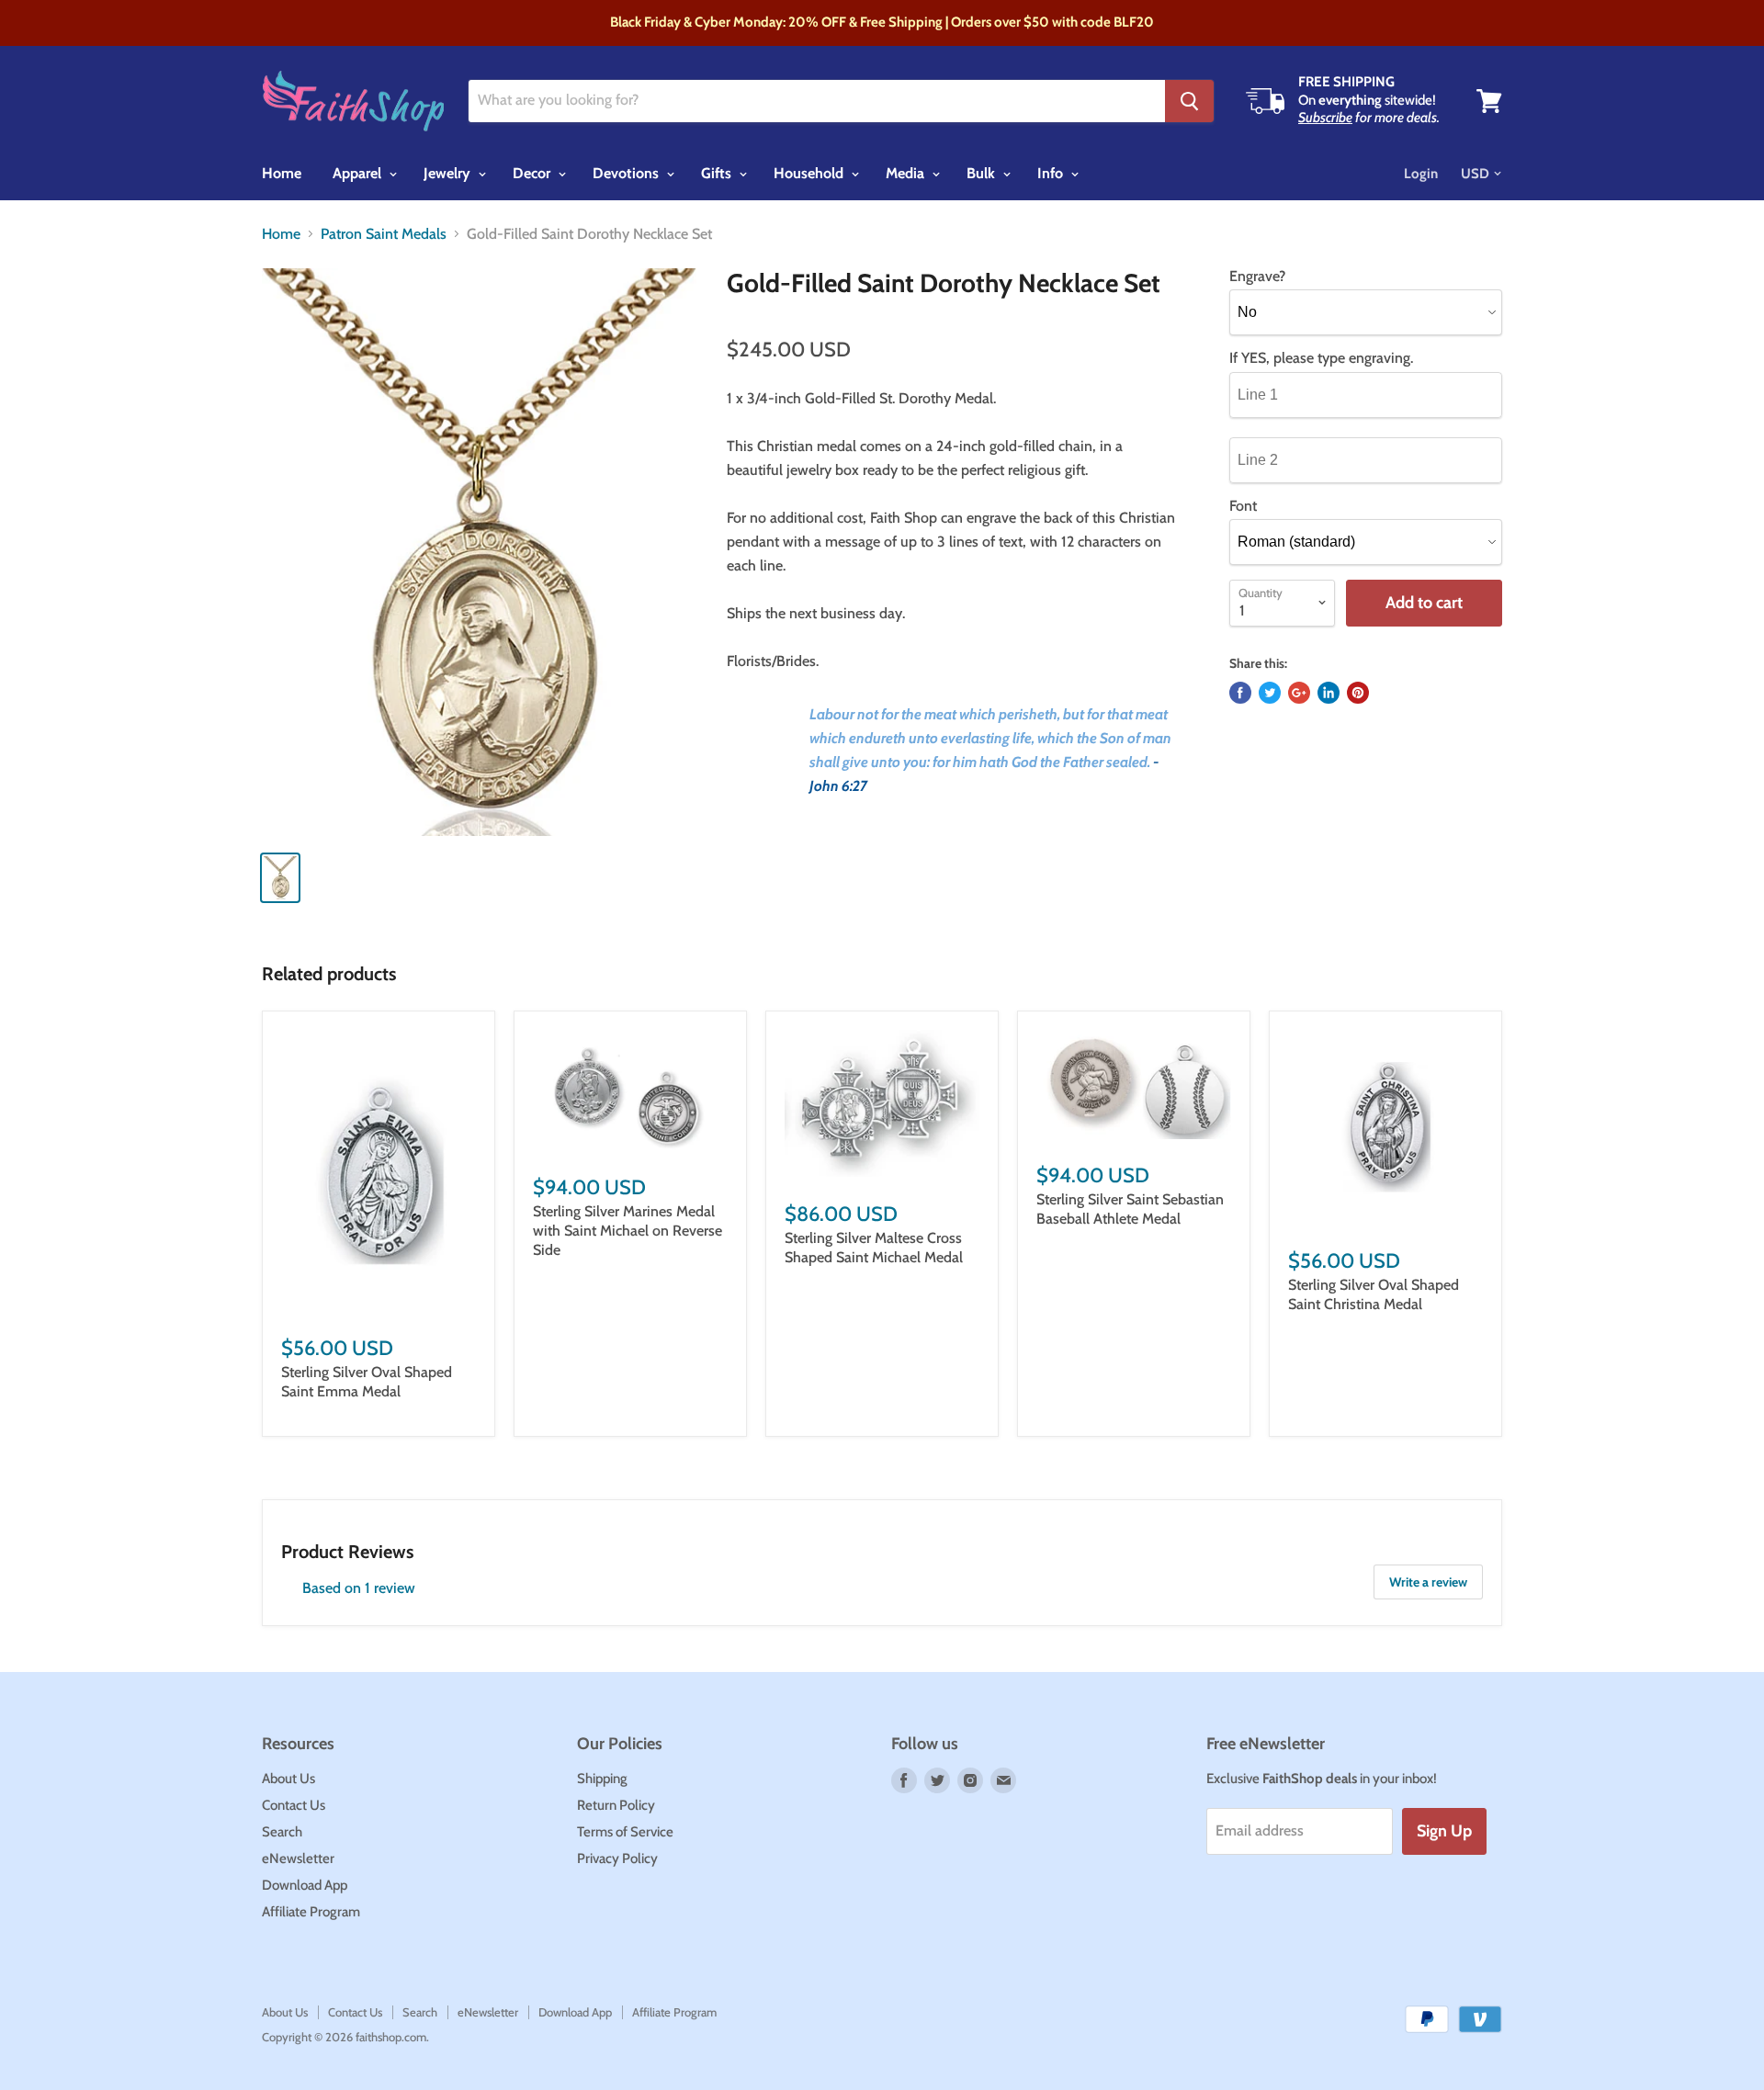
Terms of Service (625, 1832)
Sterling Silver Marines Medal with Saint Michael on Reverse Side (628, 1231)
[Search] (1189, 101)
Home (282, 173)
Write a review (1428, 1582)
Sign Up (1444, 1831)
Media (907, 173)
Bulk (983, 173)
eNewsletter (298, 1858)
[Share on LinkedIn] (1329, 693)
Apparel (359, 173)
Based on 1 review (359, 1588)
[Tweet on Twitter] (1270, 693)
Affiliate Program (311, 1912)
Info (1052, 173)
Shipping (602, 1779)
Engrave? (1257, 277)
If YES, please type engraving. (1321, 358)
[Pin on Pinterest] (1358, 693)
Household (810, 173)
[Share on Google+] (1299, 693)
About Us (288, 1779)
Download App (305, 1885)
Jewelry (449, 173)
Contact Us (294, 1805)
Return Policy (616, 1805)
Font (1243, 506)
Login (1421, 174)
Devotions (628, 173)
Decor (533, 173)
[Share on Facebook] (1240, 693)
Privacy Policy (617, 1858)
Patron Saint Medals (384, 234)
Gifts (718, 173)
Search (282, 1832)
